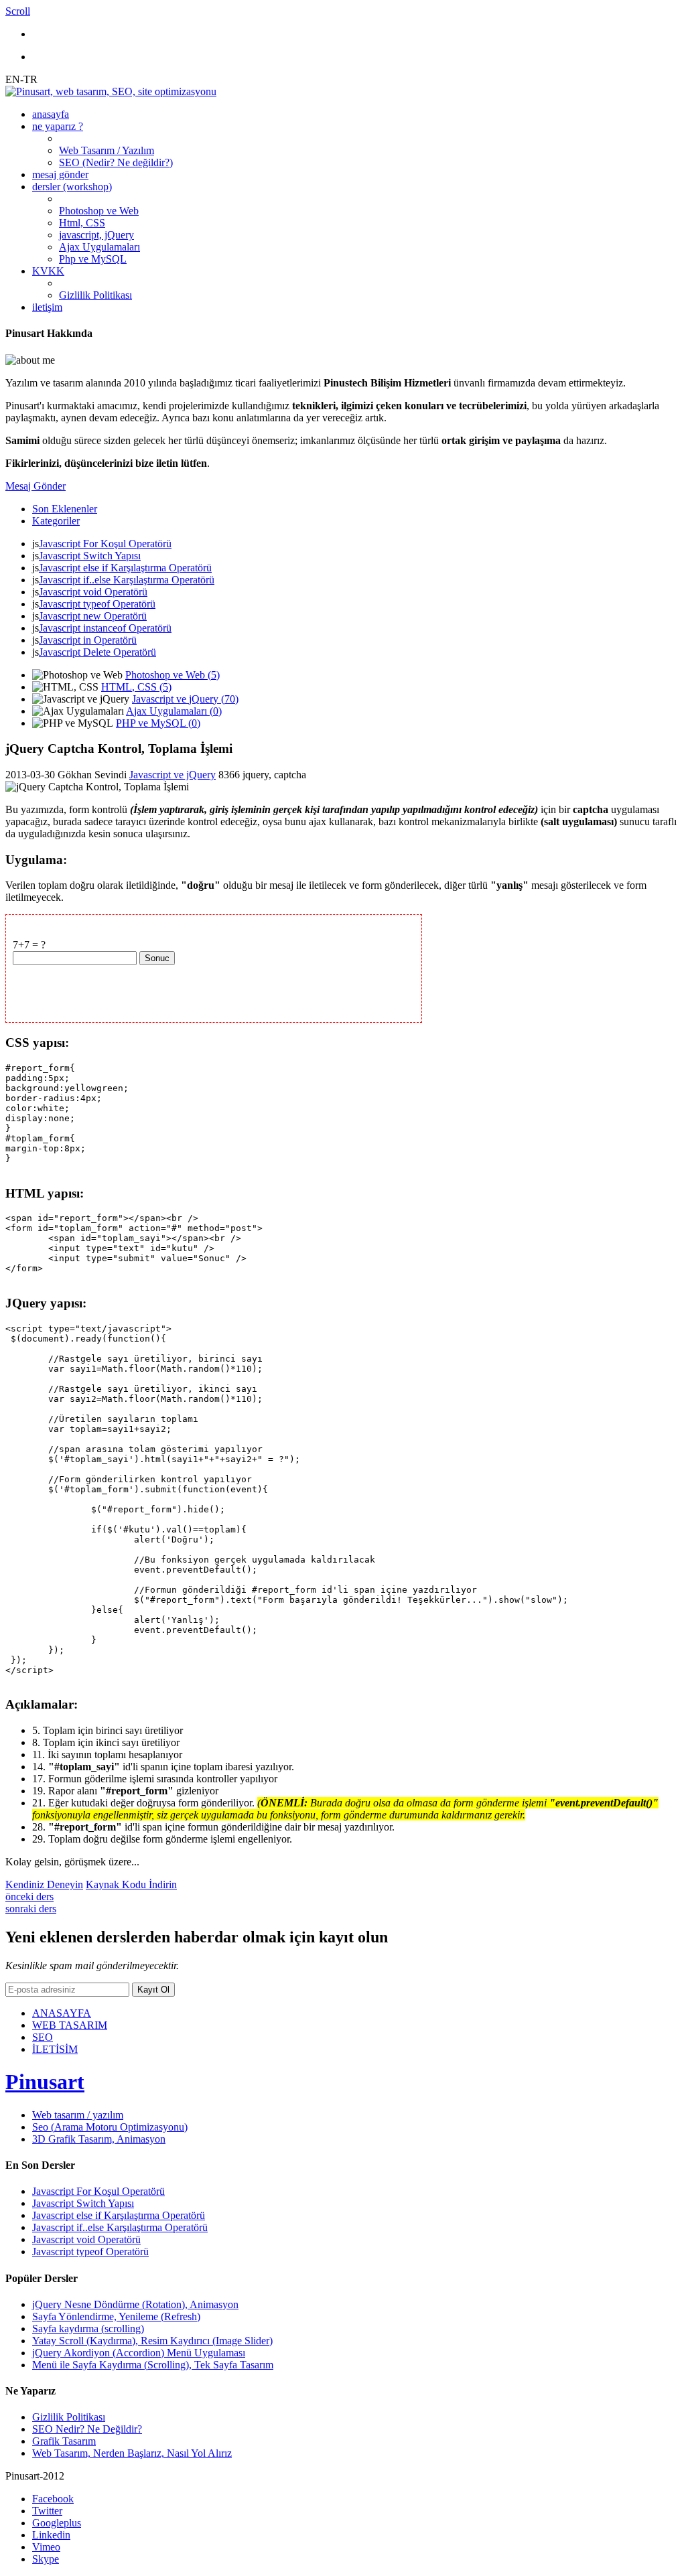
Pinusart (45, 2082)
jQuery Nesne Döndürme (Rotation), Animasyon (135, 2304)
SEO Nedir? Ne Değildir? (87, 2429)
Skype (46, 2559)
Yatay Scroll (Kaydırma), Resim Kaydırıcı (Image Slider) (152, 2341)
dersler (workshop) (72, 187)
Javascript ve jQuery (173, 775)
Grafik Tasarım (64, 2441)
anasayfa (51, 114)
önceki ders (29, 1897)
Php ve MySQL (93, 259)
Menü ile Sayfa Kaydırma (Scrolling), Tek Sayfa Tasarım (153, 2365)
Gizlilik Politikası (95, 295)
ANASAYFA (62, 2013)
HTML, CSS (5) (136, 687)
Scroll (18, 11)
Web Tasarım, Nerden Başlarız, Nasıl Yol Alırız (132, 2453)
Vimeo (46, 2547)
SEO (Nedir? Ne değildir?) (116, 162)
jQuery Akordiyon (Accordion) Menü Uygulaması (139, 2353)
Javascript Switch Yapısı (90, 556)
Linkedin (51, 2535)
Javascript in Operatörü (88, 640)
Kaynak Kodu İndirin (131, 1884)
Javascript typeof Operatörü (97, 604)
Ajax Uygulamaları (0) (174, 711)
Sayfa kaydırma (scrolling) (88, 2329)
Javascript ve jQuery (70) (185, 699)
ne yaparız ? (58, 126)
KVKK (48, 271)
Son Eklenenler (65, 509)
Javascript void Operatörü (93, 592)
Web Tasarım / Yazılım (107, 150)
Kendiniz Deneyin (44, 1884)
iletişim (47, 307)
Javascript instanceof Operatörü (105, 628)
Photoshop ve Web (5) (173, 675)
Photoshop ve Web (99, 211)
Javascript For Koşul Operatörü (105, 544)
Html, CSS (82, 223)
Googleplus (57, 2523)
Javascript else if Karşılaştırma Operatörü (125, 568)
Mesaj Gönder (36, 486)
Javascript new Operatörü (93, 616)
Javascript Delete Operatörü (97, 652)
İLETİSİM (55, 2049)
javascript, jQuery (96, 235)
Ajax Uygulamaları (99, 247)
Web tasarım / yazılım (78, 2115)
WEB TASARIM (70, 2025)
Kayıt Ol (153, 1990)
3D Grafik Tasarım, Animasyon (99, 2139)
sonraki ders (31, 1909)
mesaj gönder (60, 174)
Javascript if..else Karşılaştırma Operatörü (127, 580)
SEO (43, 2037)
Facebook (53, 2499)
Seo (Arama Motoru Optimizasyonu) (110, 2127)
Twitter (47, 2511)
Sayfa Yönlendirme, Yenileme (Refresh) (116, 2316)
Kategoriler (56, 521)
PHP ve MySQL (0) (158, 723)
